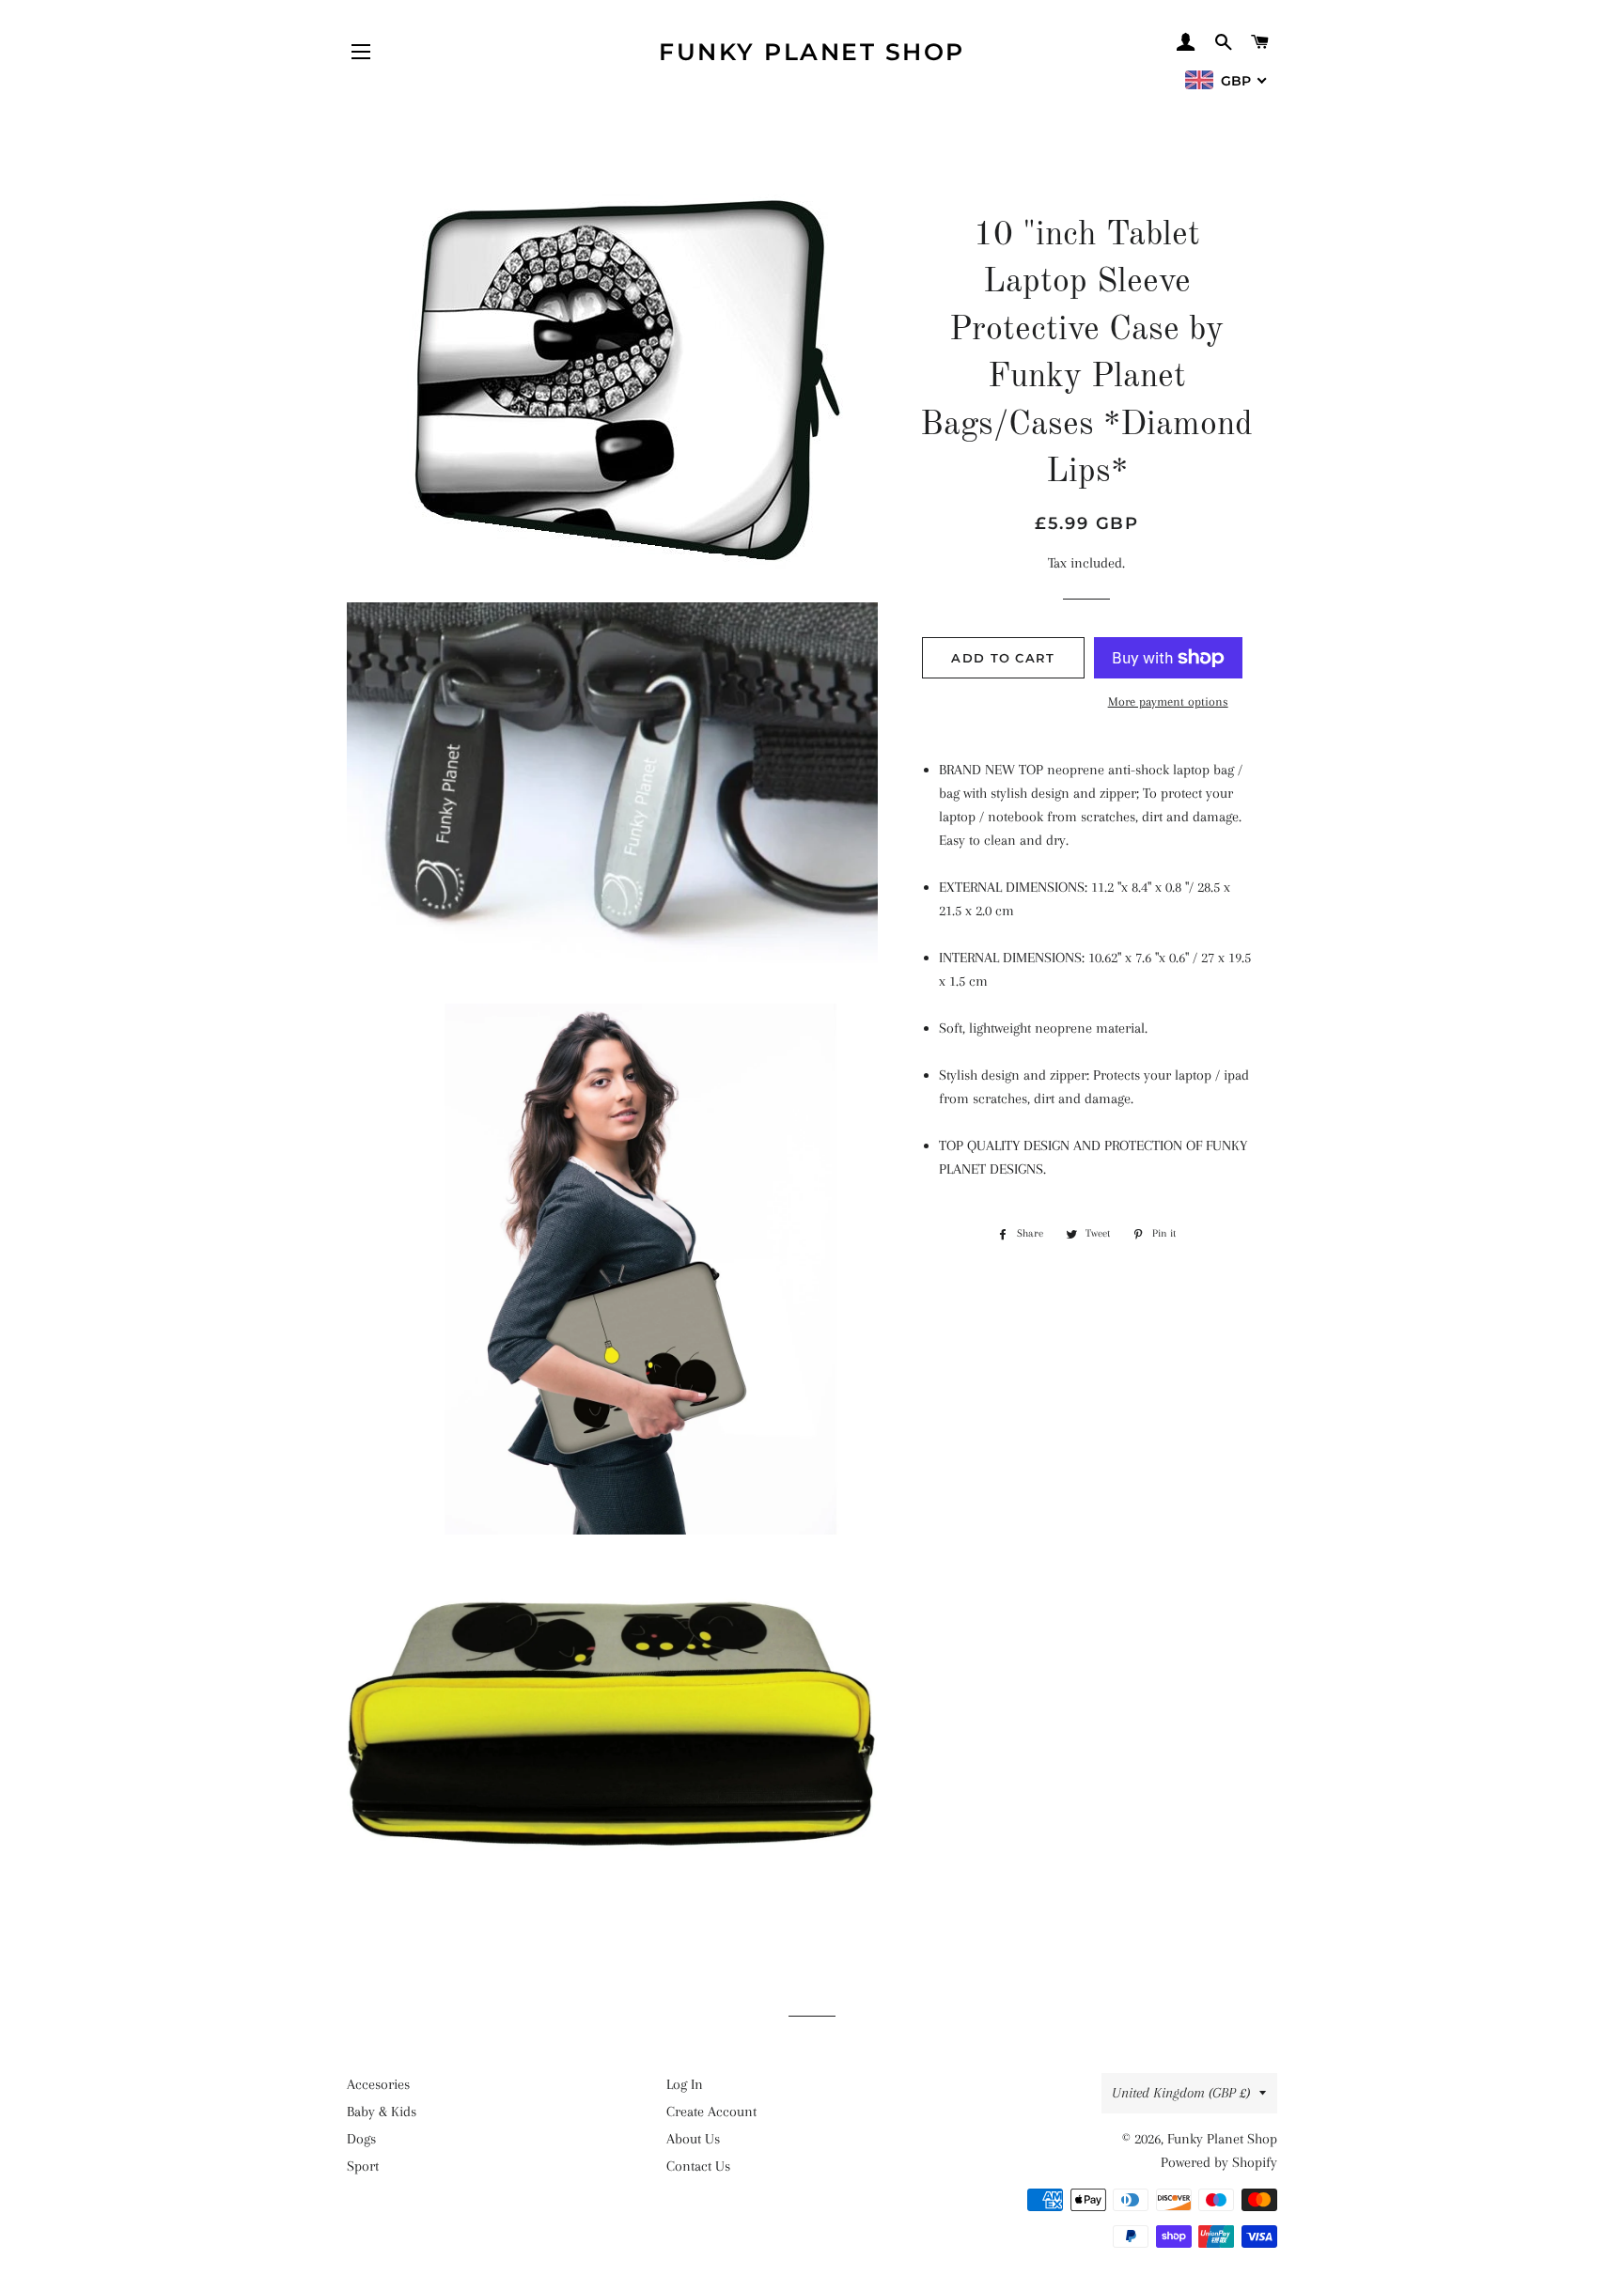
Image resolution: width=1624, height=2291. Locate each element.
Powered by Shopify (1219, 2162)
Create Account (711, 2112)
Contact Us (698, 2166)
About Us (693, 2139)
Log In (685, 2084)
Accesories (378, 2084)
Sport (363, 2166)
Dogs (361, 2139)
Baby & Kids (382, 2112)
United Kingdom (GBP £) (1181, 2093)
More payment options (1168, 701)
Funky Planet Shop (812, 52)
